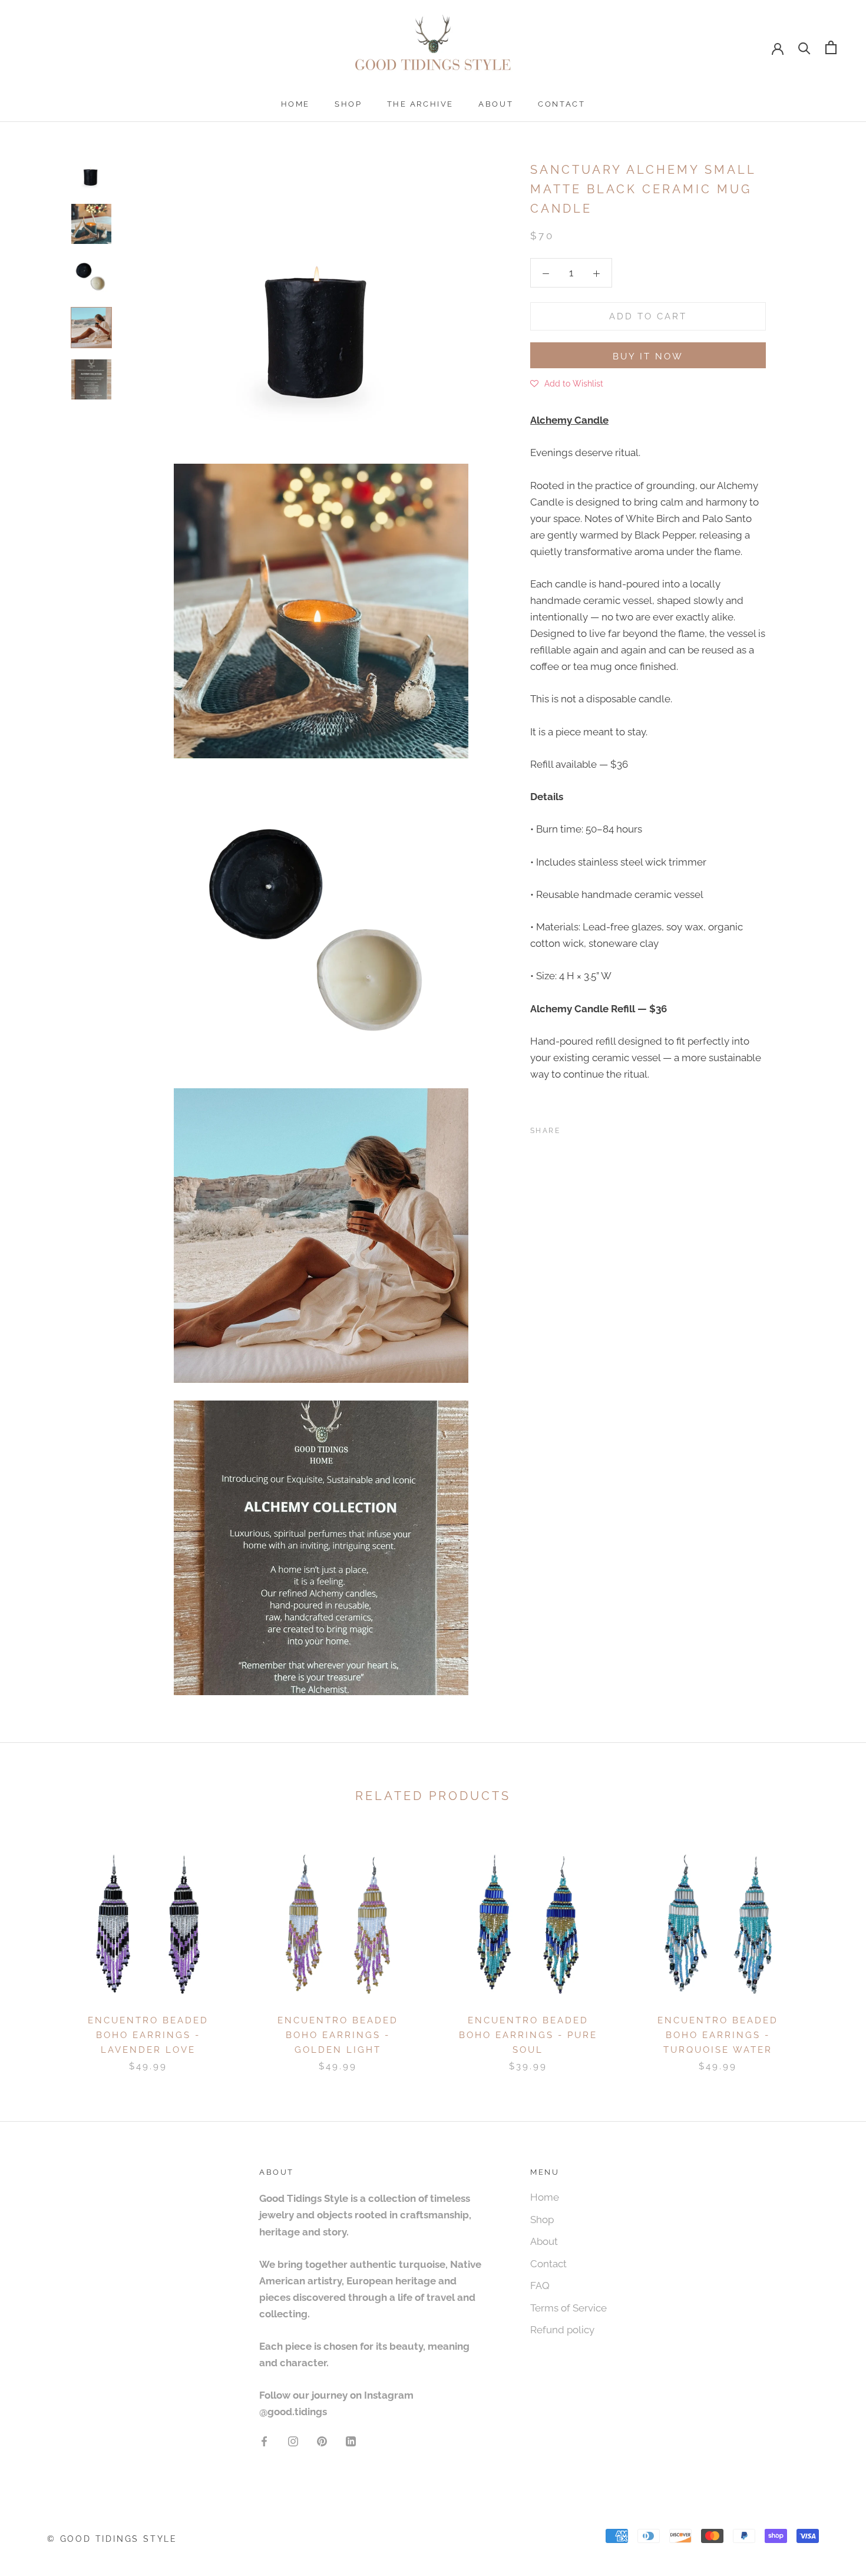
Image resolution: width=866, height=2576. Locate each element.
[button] (567, 383)
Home (295, 104)
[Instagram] (293, 2440)
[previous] (37, 1947)
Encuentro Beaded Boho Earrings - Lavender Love (148, 2035)
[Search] (804, 47)
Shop (348, 104)
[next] (829, 1947)
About (496, 104)
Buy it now (648, 356)
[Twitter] (587, 1128)
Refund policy (562, 2330)
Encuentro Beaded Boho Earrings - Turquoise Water (718, 2035)
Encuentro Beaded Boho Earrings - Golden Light (338, 2035)
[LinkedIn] (351, 2440)
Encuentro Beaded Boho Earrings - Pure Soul (528, 2035)
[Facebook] (571, 1128)
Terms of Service (568, 2308)
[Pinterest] (602, 1128)
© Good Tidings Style (112, 2539)
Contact (561, 104)
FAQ (540, 2286)
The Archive (421, 104)
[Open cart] (831, 47)
